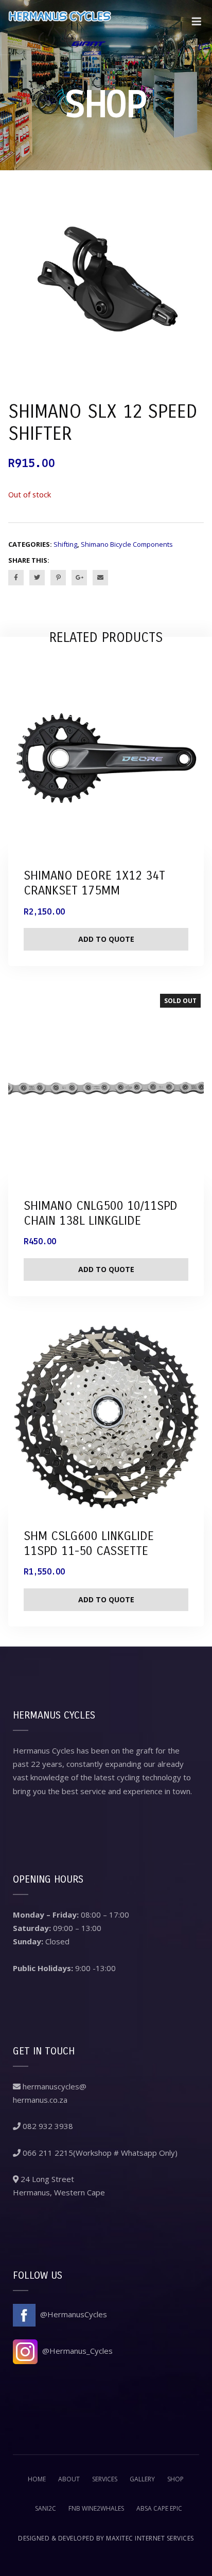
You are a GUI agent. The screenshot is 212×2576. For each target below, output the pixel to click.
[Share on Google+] (79, 578)
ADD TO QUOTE (106, 1269)
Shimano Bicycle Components (127, 544)
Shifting (65, 544)
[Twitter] (37, 578)
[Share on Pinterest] (58, 578)
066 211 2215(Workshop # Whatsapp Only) (99, 2153)
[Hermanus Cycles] (60, 27)
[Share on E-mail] (100, 578)
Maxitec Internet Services (150, 2538)
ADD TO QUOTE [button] (106, 939)
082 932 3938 (47, 2126)
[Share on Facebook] (16, 578)
